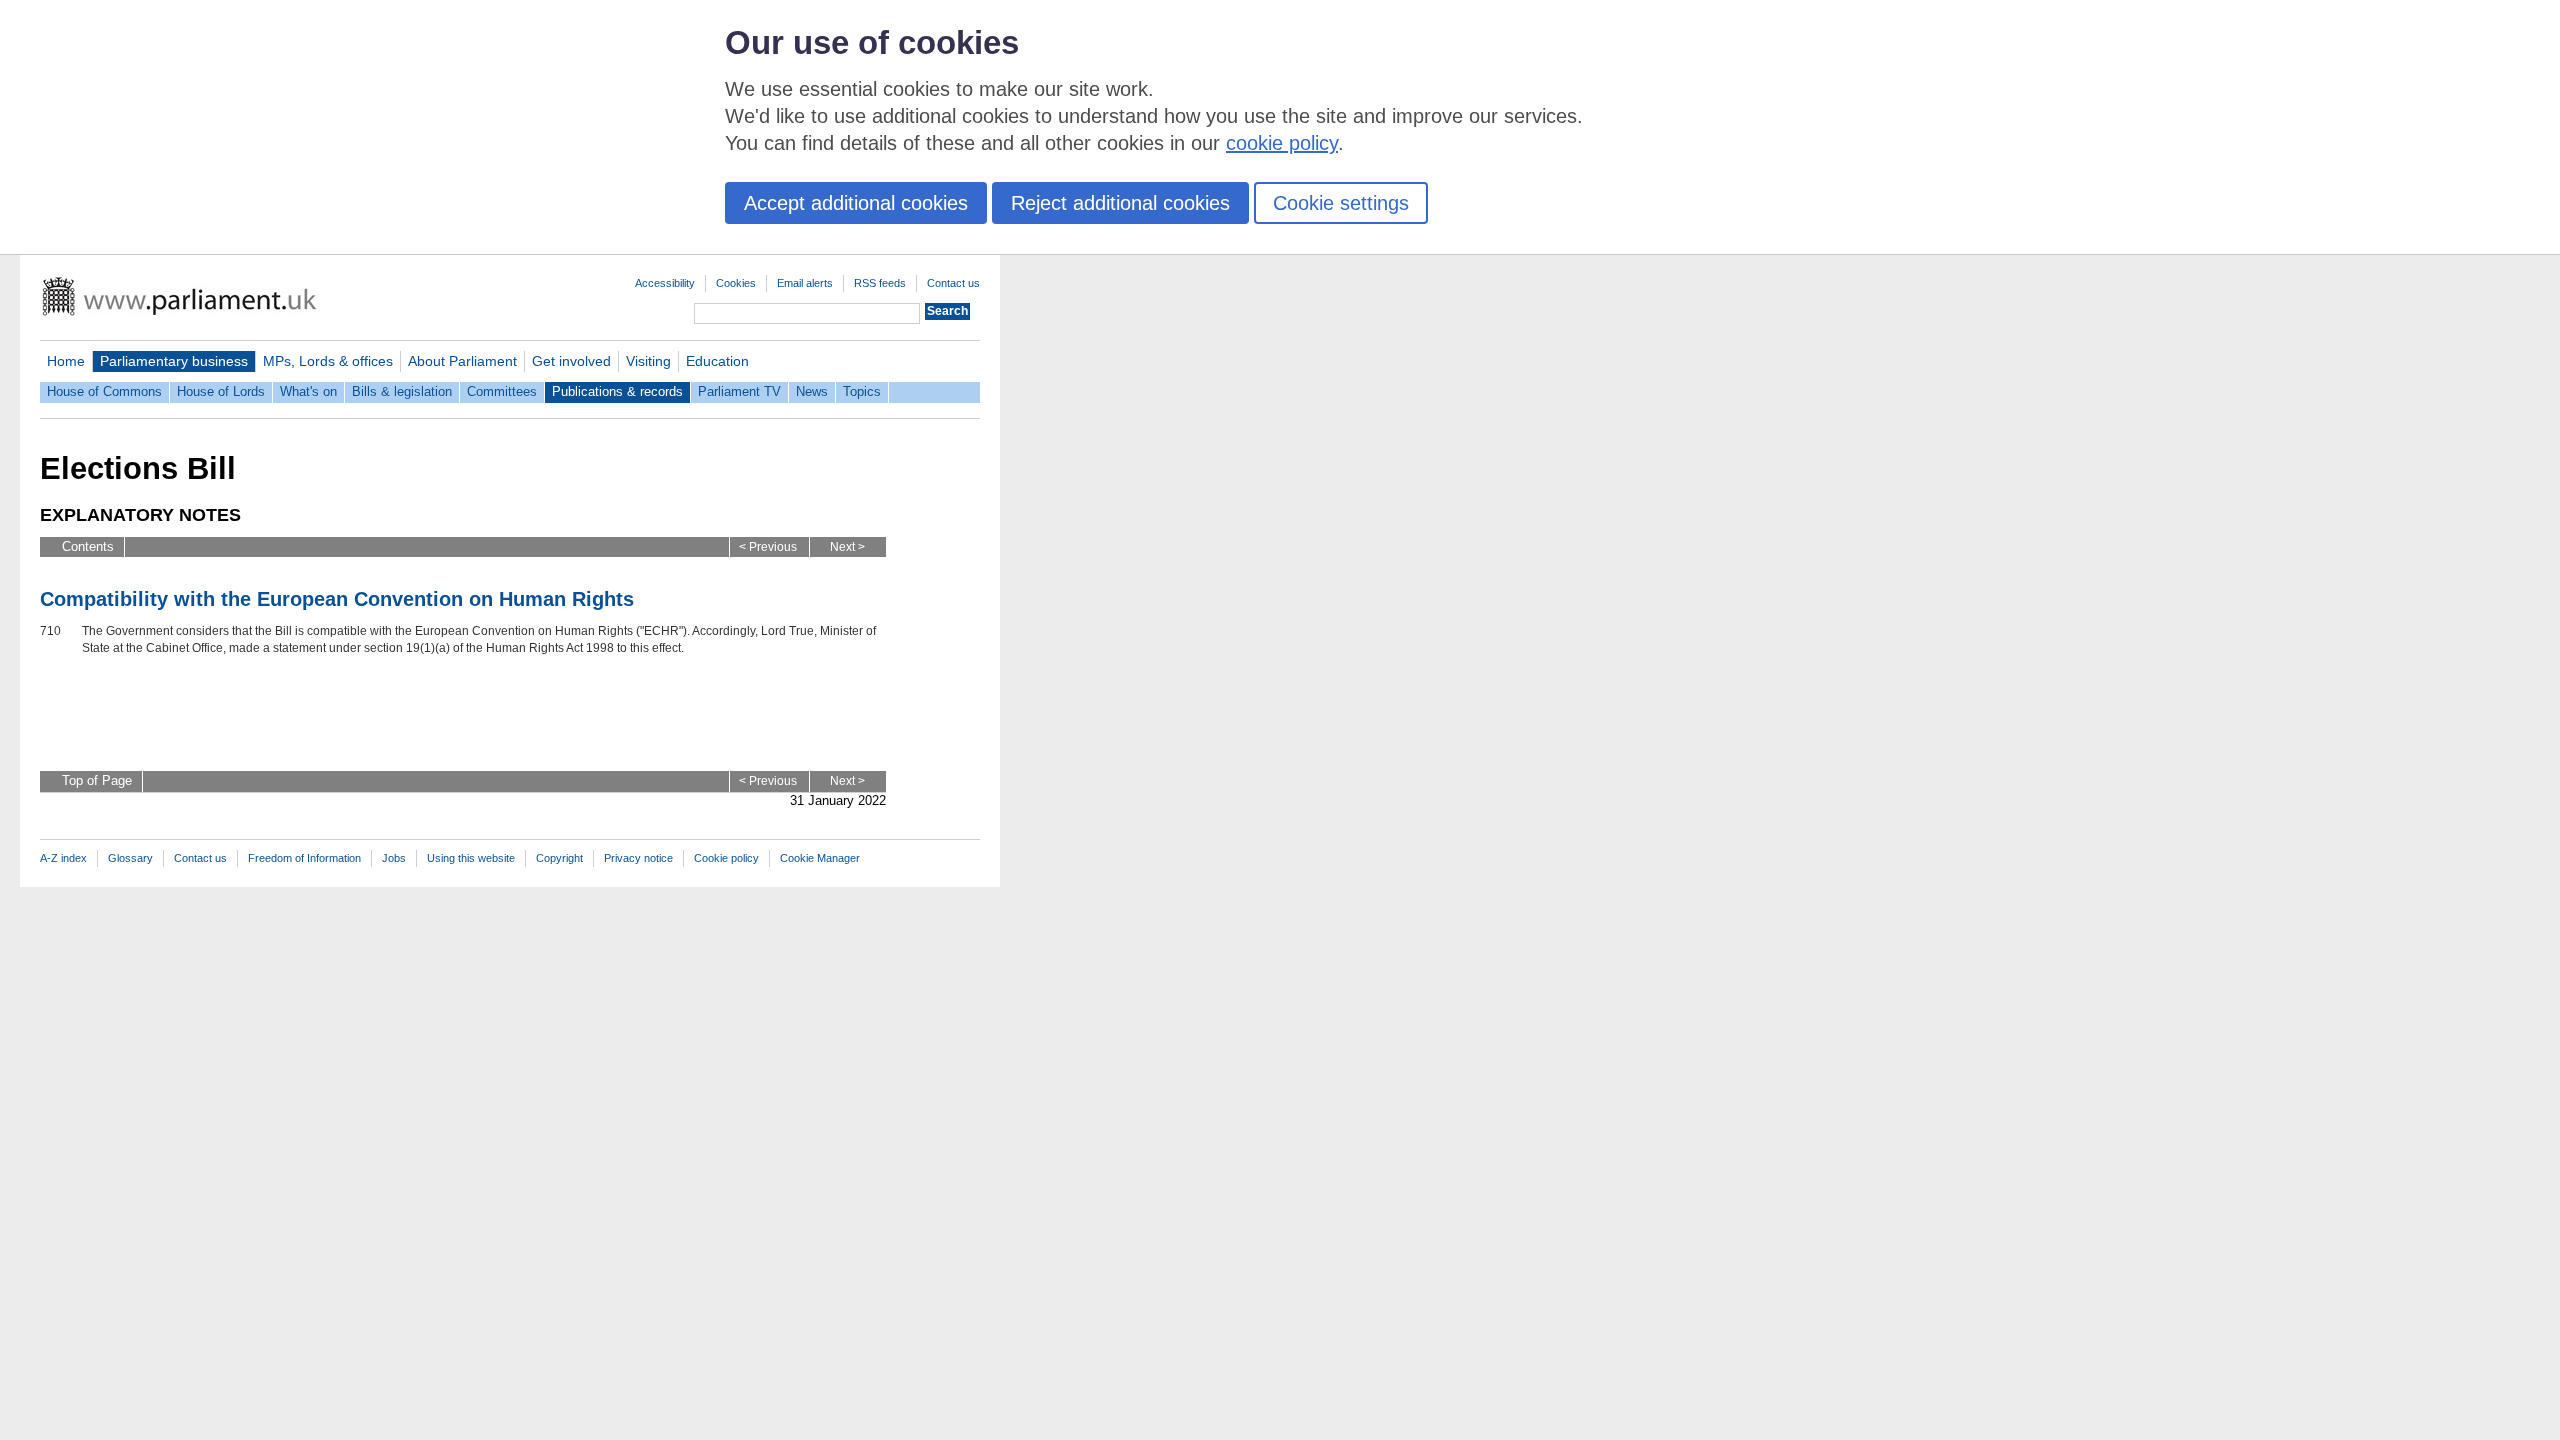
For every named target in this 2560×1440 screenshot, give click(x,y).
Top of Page (97, 780)
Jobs (394, 858)
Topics (862, 391)
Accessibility (665, 283)
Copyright (559, 858)
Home (66, 361)
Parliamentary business (174, 361)
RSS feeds (880, 283)
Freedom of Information (304, 858)
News (812, 391)
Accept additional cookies (856, 203)
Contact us (953, 283)
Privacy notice (638, 858)
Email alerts (805, 283)
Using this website (471, 858)
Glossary (130, 858)
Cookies (736, 283)
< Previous (768, 547)
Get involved (571, 361)
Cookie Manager (820, 858)
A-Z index (63, 858)
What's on (308, 391)
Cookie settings (1341, 203)
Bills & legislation (402, 391)
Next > (847, 547)
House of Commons (104, 391)
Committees (502, 391)
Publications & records (617, 391)
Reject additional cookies (1120, 203)
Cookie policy (726, 858)
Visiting (648, 361)
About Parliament (462, 361)
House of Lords (221, 391)
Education (717, 361)
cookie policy (1282, 143)
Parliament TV (739, 391)
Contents (88, 546)
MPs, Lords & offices (328, 361)
